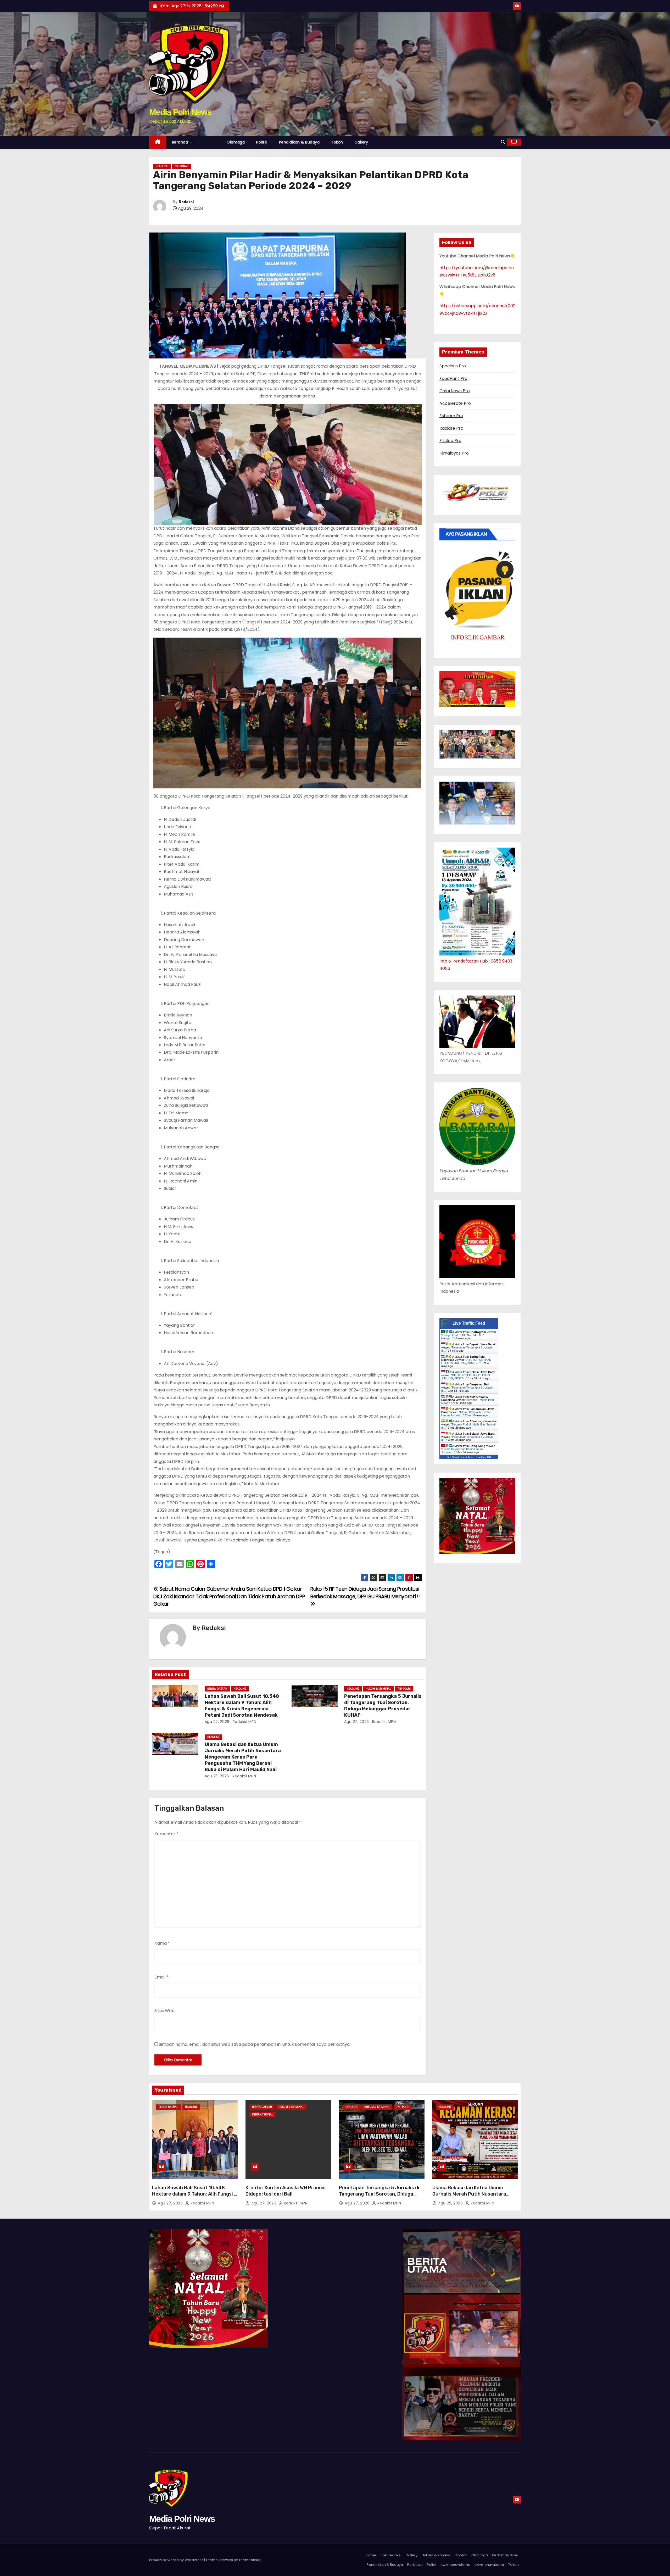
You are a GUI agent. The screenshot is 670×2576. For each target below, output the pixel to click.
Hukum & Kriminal (378, 1689)
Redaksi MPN (244, 1722)
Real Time (467, 1457)
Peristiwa (415, 2565)
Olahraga (236, 142)
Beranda (181, 142)
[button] (503, 142)
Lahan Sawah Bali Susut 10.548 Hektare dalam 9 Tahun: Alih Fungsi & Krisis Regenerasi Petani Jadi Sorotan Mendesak (242, 1706)
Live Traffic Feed (469, 1323)
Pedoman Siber (505, 2555)
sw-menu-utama (456, 2565)
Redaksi (186, 202)
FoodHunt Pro (453, 378)
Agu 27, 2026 (217, 1722)
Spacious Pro (453, 366)
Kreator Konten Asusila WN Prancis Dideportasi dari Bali (286, 2191)
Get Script (453, 1457)
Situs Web (164, 2011)
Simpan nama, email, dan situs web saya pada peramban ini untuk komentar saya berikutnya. (255, 2044)
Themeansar (250, 2560)
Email (161, 1977)
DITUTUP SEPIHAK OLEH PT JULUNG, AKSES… (466, 1361)
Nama (162, 1943)
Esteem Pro (451, 416)
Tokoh (337, 142)
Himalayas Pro (454, 453)
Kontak (461, 2555)
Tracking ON (484, 1457)
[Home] (158, 142)
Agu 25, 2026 (217, 1776)
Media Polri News (180, 112)
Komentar (166, 1834)
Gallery (361, 142)
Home (371, 2555)
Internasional (263, 2115)
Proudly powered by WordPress (177, 2560)
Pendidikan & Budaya (299, 142)
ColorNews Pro (455, 391)
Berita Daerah (217, 1689)
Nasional (181, 166)
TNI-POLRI (404, 1689)
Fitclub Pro (450, 441)
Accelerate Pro (455, 403)
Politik (262, 142)
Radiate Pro (451, 428)
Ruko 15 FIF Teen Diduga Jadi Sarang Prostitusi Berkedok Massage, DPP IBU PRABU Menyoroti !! (365, 1593)
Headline (162, 166)
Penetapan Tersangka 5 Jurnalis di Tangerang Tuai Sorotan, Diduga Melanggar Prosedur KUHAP (383, 1706)
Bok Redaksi (391, 2555)
